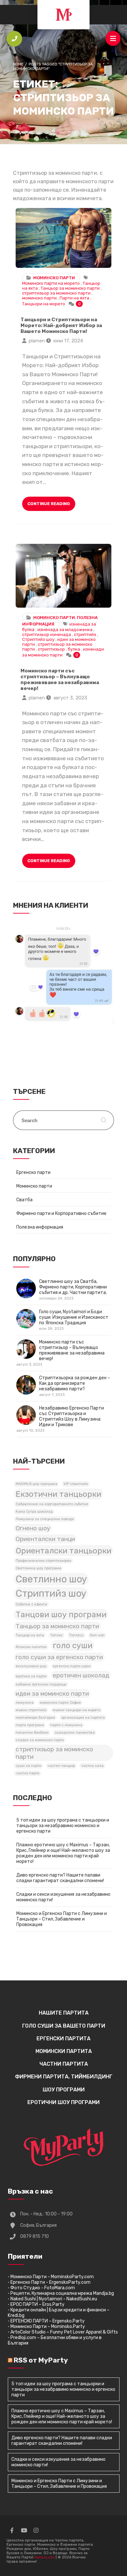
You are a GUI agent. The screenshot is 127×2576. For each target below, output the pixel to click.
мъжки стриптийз (31, 1710)
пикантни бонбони (32, 1733)
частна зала (92, 1766)
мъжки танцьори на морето (77, 1710)
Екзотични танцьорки (58, 1494)
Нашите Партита (64, 2013)
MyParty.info (45, 2557)
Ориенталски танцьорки (63, 1551)
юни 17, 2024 (68, 341)
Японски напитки (31, 1647)
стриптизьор (51, 649)
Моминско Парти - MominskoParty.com (52, 2277)
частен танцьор (61, 1766)
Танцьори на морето (44, 304)
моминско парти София (60, 1703)
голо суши (73, 1645)
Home (18, 64)
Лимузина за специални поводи (45, 1519)
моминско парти (39, 298)
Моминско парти (54, 278)
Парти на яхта (74, 298)
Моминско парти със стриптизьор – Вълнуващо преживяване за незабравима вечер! (63, 576)
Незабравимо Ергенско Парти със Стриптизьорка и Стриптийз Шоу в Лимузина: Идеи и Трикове (60, 1419)
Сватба (24, 1200)
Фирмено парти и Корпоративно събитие (61, 1213)
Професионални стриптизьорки (43, 1561)
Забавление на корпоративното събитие (52, 1504)
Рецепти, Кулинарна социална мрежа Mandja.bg (62, 2293)
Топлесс (76, 1635)
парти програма (30, 1725)
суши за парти (28, 1766)
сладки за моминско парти (40, 1740)
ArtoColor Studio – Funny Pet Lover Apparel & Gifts (64, 2332)
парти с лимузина (66, 1725)
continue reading (49, 504)
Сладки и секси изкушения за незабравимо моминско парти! (63, 1897)
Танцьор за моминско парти (70, 288)
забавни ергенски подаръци (41, 1684)
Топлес (56, 1635)
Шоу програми (64, 2090)
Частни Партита (64, 2064)
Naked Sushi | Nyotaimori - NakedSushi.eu (54, 2299)
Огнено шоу (33, 1528)
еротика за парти (31, 1676)
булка (74, 649)
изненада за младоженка (65, 630)
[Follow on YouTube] (24, 2530)
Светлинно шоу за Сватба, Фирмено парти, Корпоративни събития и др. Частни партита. (73, 1290)
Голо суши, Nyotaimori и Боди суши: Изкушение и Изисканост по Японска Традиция (74, 1320)
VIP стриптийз (76, 1484)
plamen (37, 341)
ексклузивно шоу (31, 1666)
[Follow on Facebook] (12, 2530)
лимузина (25, 1703)
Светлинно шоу (51, 1579)
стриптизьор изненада (47, 634)
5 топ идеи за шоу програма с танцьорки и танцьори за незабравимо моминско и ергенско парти (63, 1826)
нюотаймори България (35, 1718)
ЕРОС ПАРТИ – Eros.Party (37, 2304)
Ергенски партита (63, 2039)
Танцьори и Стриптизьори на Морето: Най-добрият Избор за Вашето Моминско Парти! (63, 238)
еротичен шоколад (81, 1675)
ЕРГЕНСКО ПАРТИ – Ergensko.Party (48, 2321)
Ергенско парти (33, 1172)
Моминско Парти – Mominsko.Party (48, 2327)
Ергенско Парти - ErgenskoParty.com (50, 2282)
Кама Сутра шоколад (34, 1512)
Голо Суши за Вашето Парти (64, 2026)
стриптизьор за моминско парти (56, 293)
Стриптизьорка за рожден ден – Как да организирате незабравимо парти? (75, 1386)
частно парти (28, 1773)
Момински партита (64, 2051)
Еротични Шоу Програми (63, 2102)
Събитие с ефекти (31, 1604)
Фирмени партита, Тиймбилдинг (64, 2077)
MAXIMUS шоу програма (36, 1484)
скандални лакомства (75, 1733)
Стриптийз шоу (38, 639)
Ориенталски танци (45, 1539)
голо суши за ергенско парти (59, 1657)
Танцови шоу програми (61, 1614)
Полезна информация (40, 1227)
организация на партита (83, 1718)
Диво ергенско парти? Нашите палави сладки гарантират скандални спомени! (60, 1878)
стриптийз (85, 634)
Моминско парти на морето (51, 283)
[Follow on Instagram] (36, 2530)
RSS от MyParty (41, 2360)
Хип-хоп (97, 1635)
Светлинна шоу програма (38, 1568)
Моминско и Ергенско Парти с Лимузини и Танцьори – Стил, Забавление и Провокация (62, 1919)
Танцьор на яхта (30, 1635)
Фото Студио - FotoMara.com (43, 2288)
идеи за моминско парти (52, 1694)
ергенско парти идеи (72, 1666)
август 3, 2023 (70, 698)
